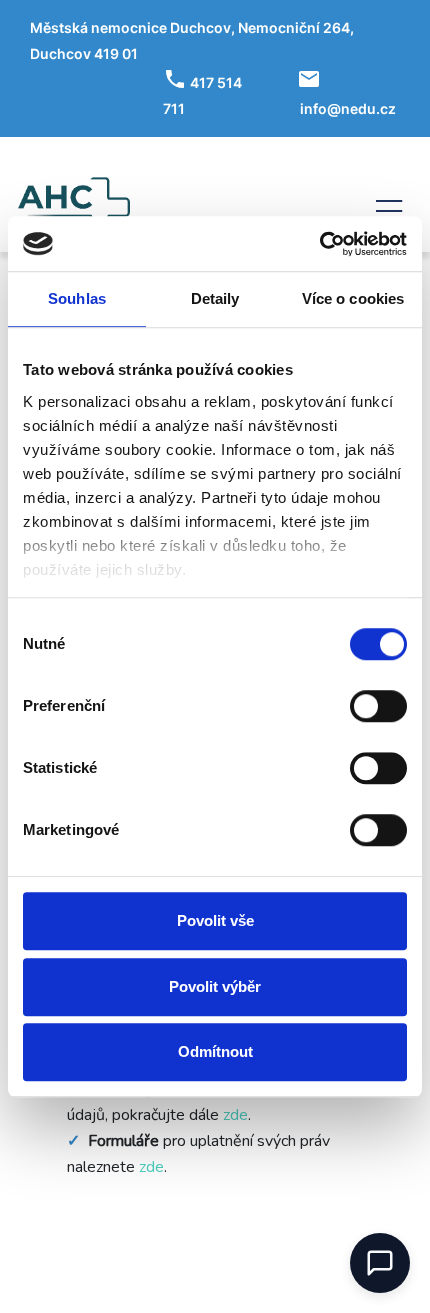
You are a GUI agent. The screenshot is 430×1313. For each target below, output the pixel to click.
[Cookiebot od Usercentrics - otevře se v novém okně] (319, 244)
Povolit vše (215, 920)
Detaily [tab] (215, 298)
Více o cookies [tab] (353, 298)
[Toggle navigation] (389, 207)
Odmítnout (215, 1051)
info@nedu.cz (348, 108)
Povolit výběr (215, 986)
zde (235, 1115)
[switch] (378, 706)
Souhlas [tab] (77, 298)
